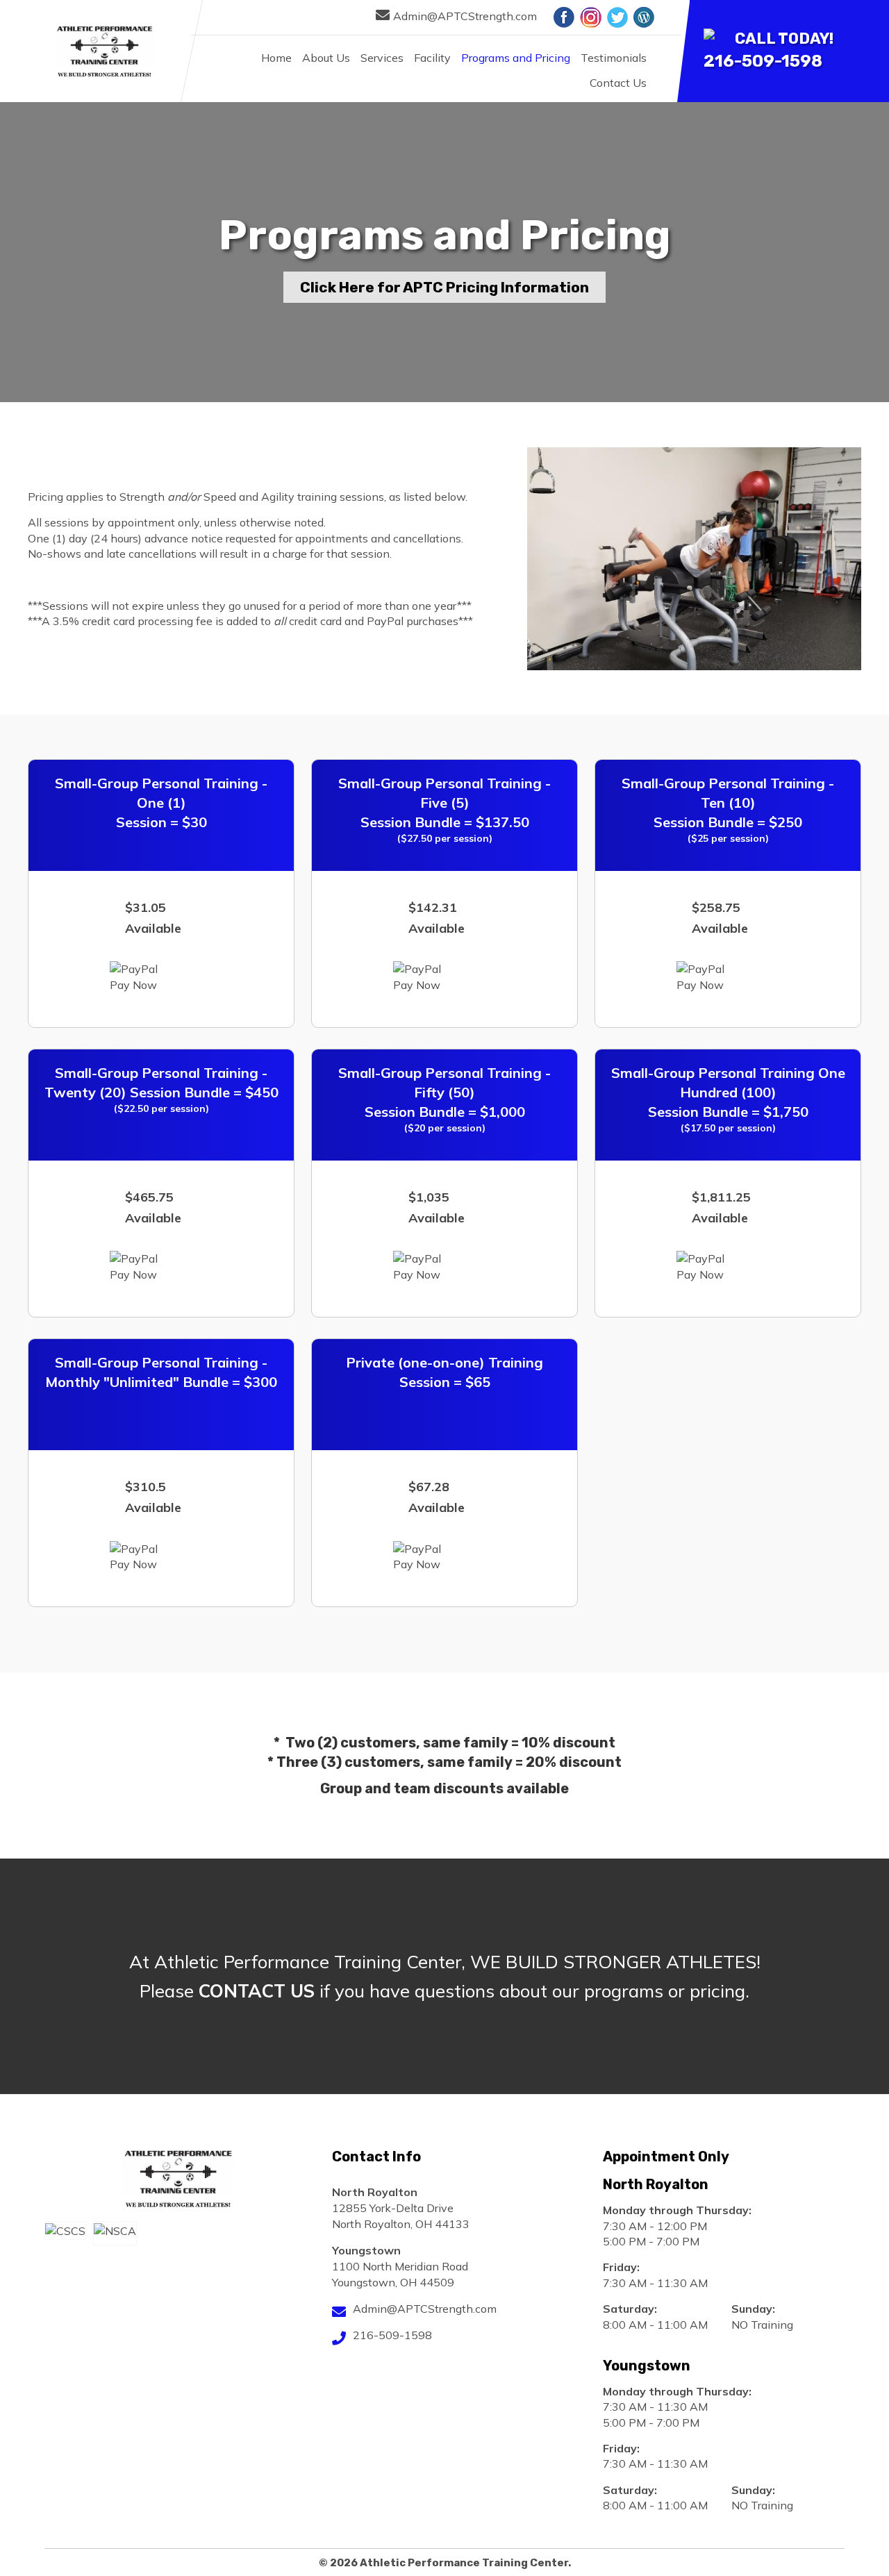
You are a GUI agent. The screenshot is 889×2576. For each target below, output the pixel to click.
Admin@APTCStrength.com (465, 16)
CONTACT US (257, 1991)
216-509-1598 (763, 61)
